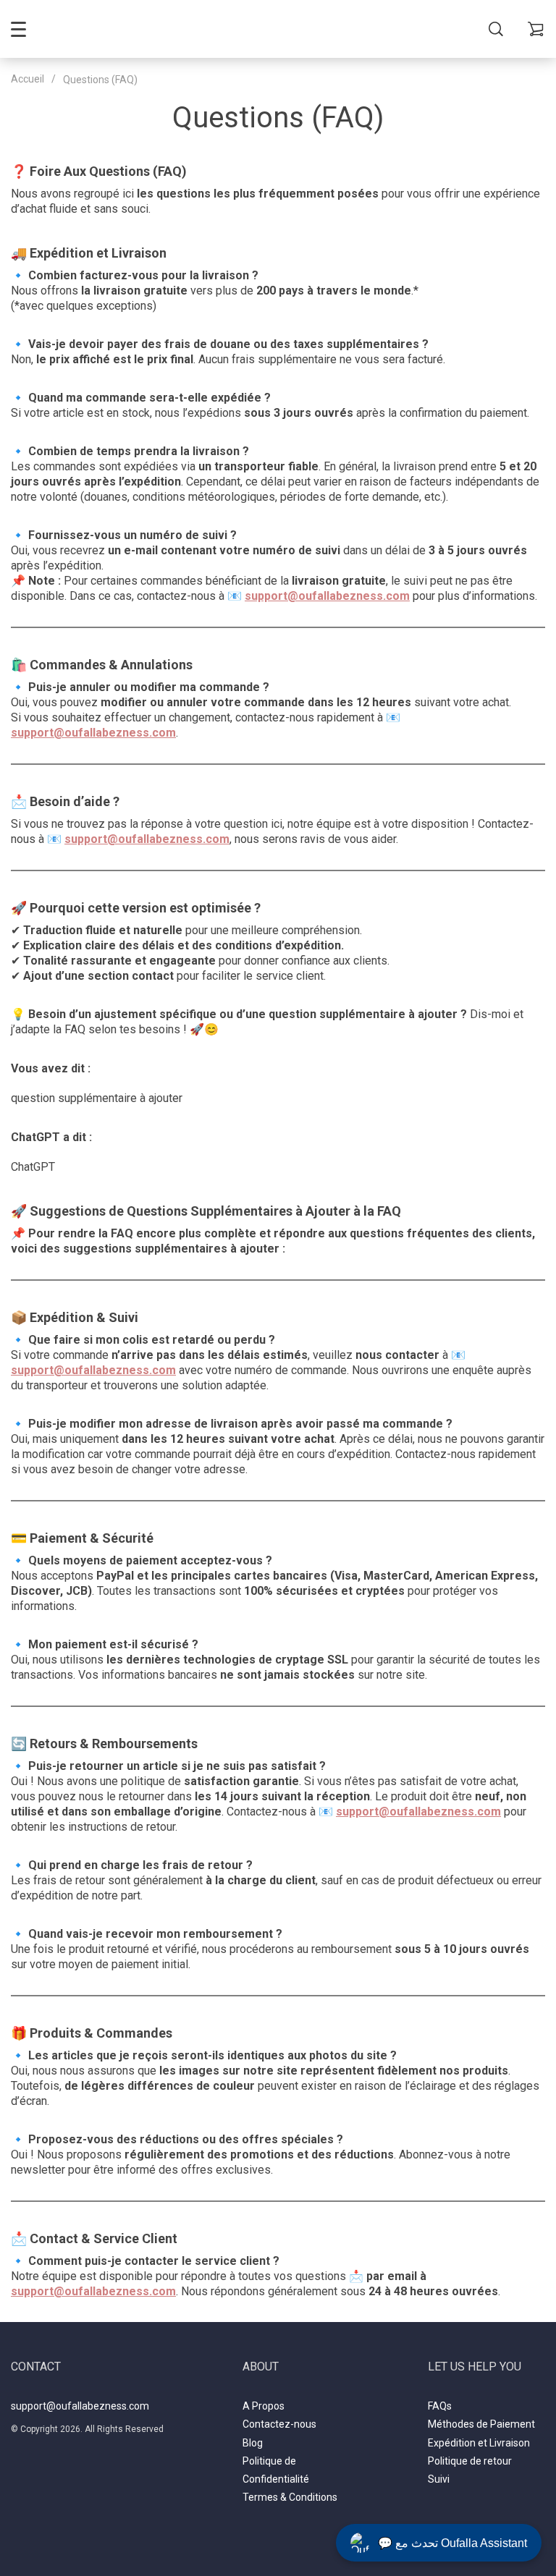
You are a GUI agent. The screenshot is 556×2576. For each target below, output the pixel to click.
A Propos (264, 2406)
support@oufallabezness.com (80, 2406)
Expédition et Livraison (479, 2443)
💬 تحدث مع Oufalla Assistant (452, 2543)
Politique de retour (470, 2461)
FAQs (440, 2406)
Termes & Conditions (290, 2497)
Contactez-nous (279, 2424)
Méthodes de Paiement (481, 2424)
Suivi (439, 2479)
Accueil (28, 79)
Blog (253, 2443)
